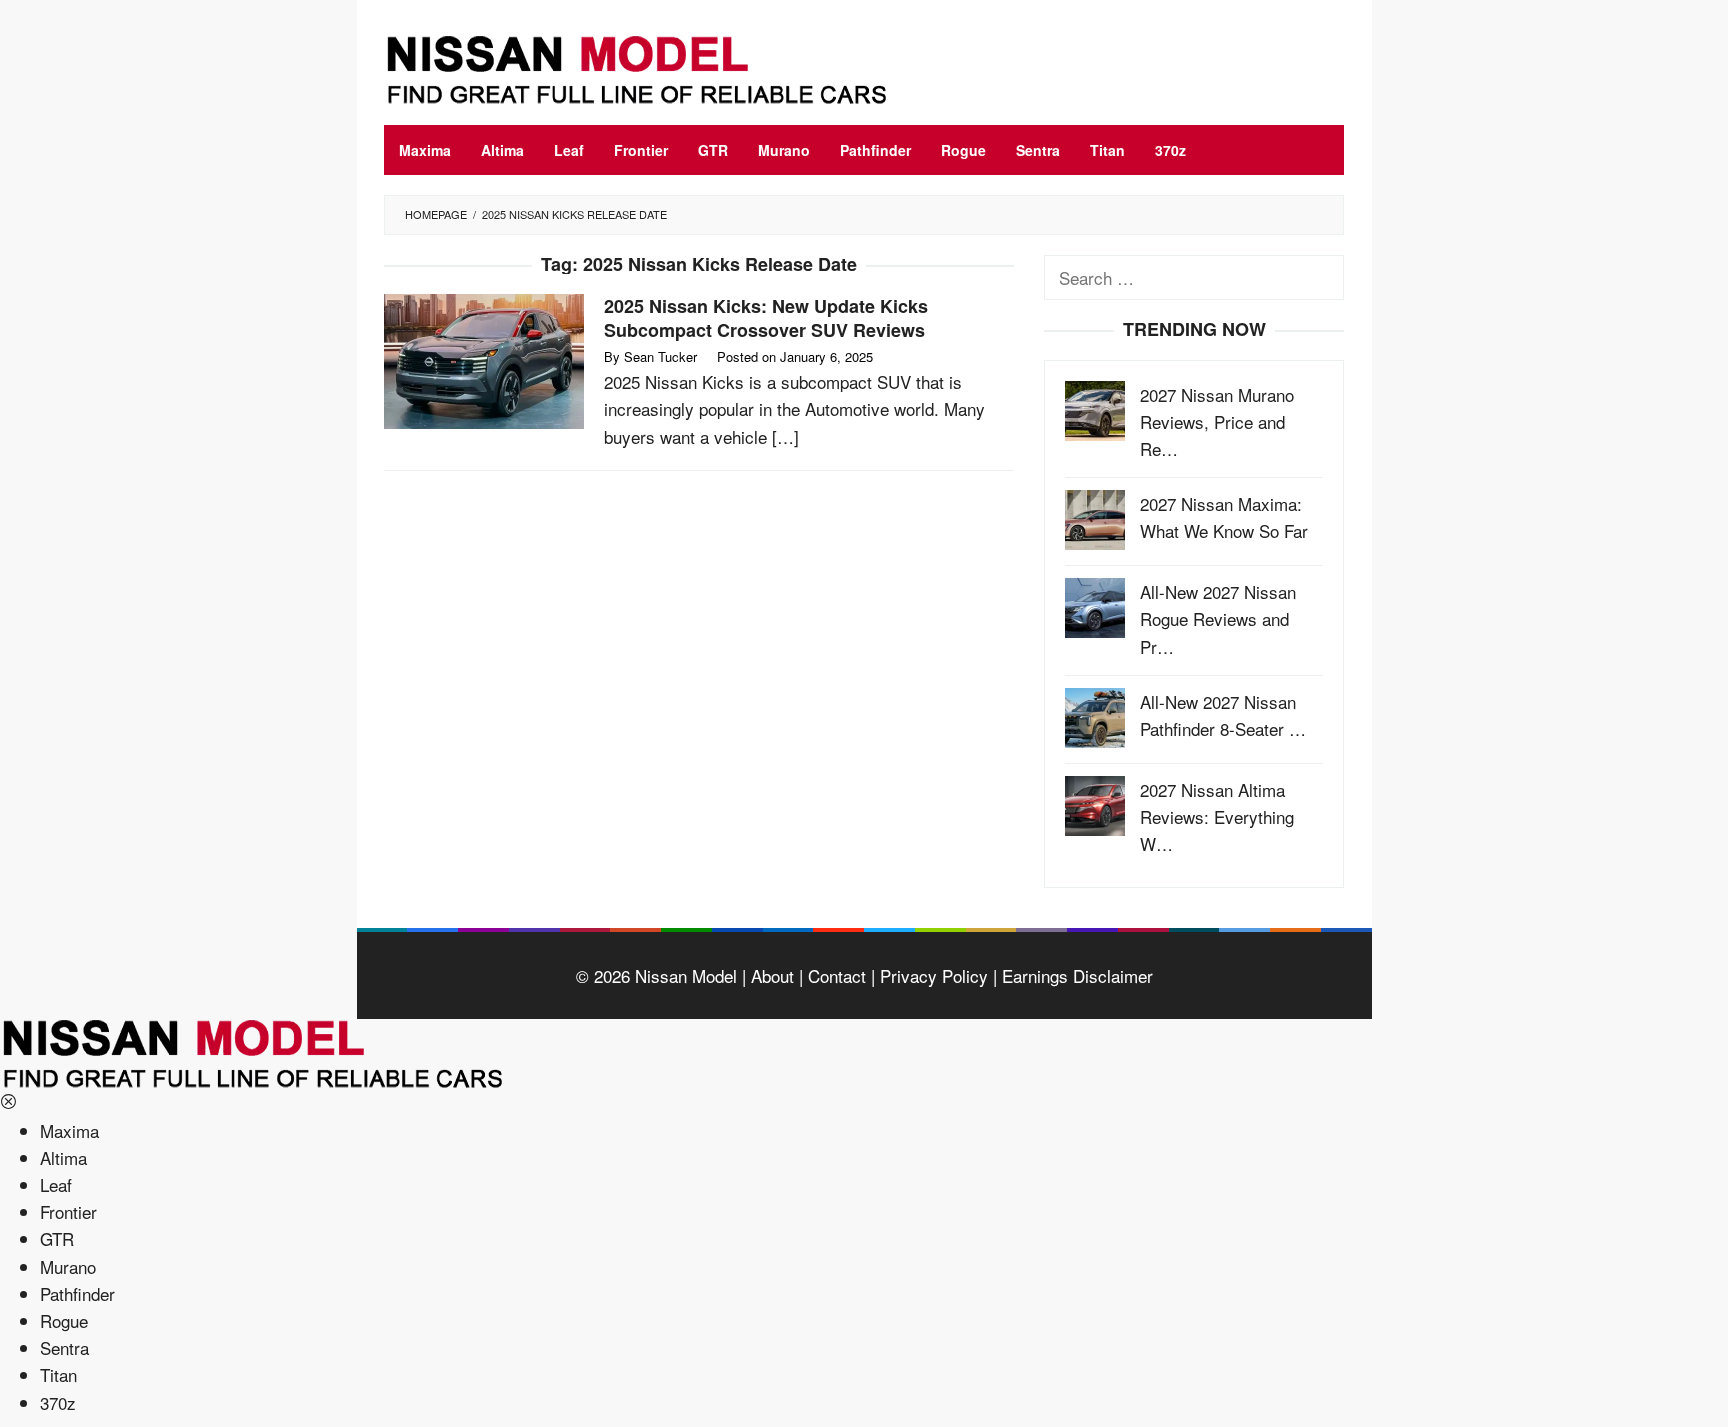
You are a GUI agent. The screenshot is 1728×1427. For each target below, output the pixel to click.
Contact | (839, 975)
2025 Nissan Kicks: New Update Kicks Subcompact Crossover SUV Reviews (766, 318)
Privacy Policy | (936, 975)
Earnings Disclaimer (1075, 975)
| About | (770, 975)
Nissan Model (686, 975)
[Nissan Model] (659, 66)
